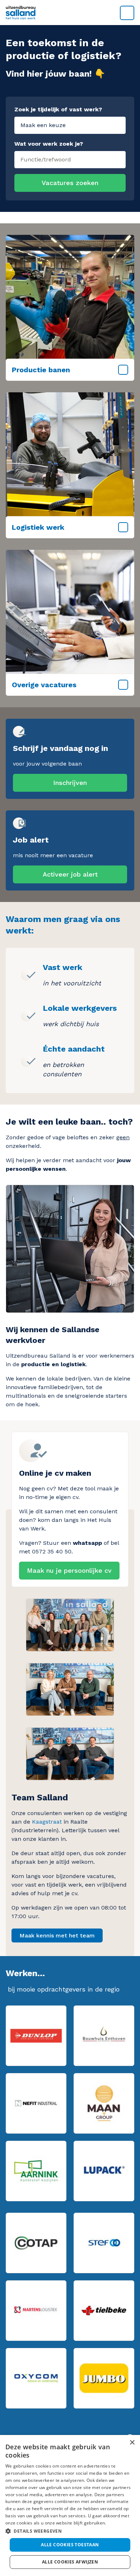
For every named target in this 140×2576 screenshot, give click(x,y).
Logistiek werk (38, 527)
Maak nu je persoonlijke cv (69, 1570)
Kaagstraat (47, 1822)
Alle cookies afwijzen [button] (70, 2562)
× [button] (132, 2443)
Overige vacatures (44, 685)
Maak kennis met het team (57, 1935)
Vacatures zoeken (70, 183)
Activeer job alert (70, 874)
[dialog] (70, 2505)
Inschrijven (70, 783)
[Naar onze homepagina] (70, 13)
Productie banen (41, 370)
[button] (70, 2531)
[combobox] (70, 158)
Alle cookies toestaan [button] (70, 2545)
